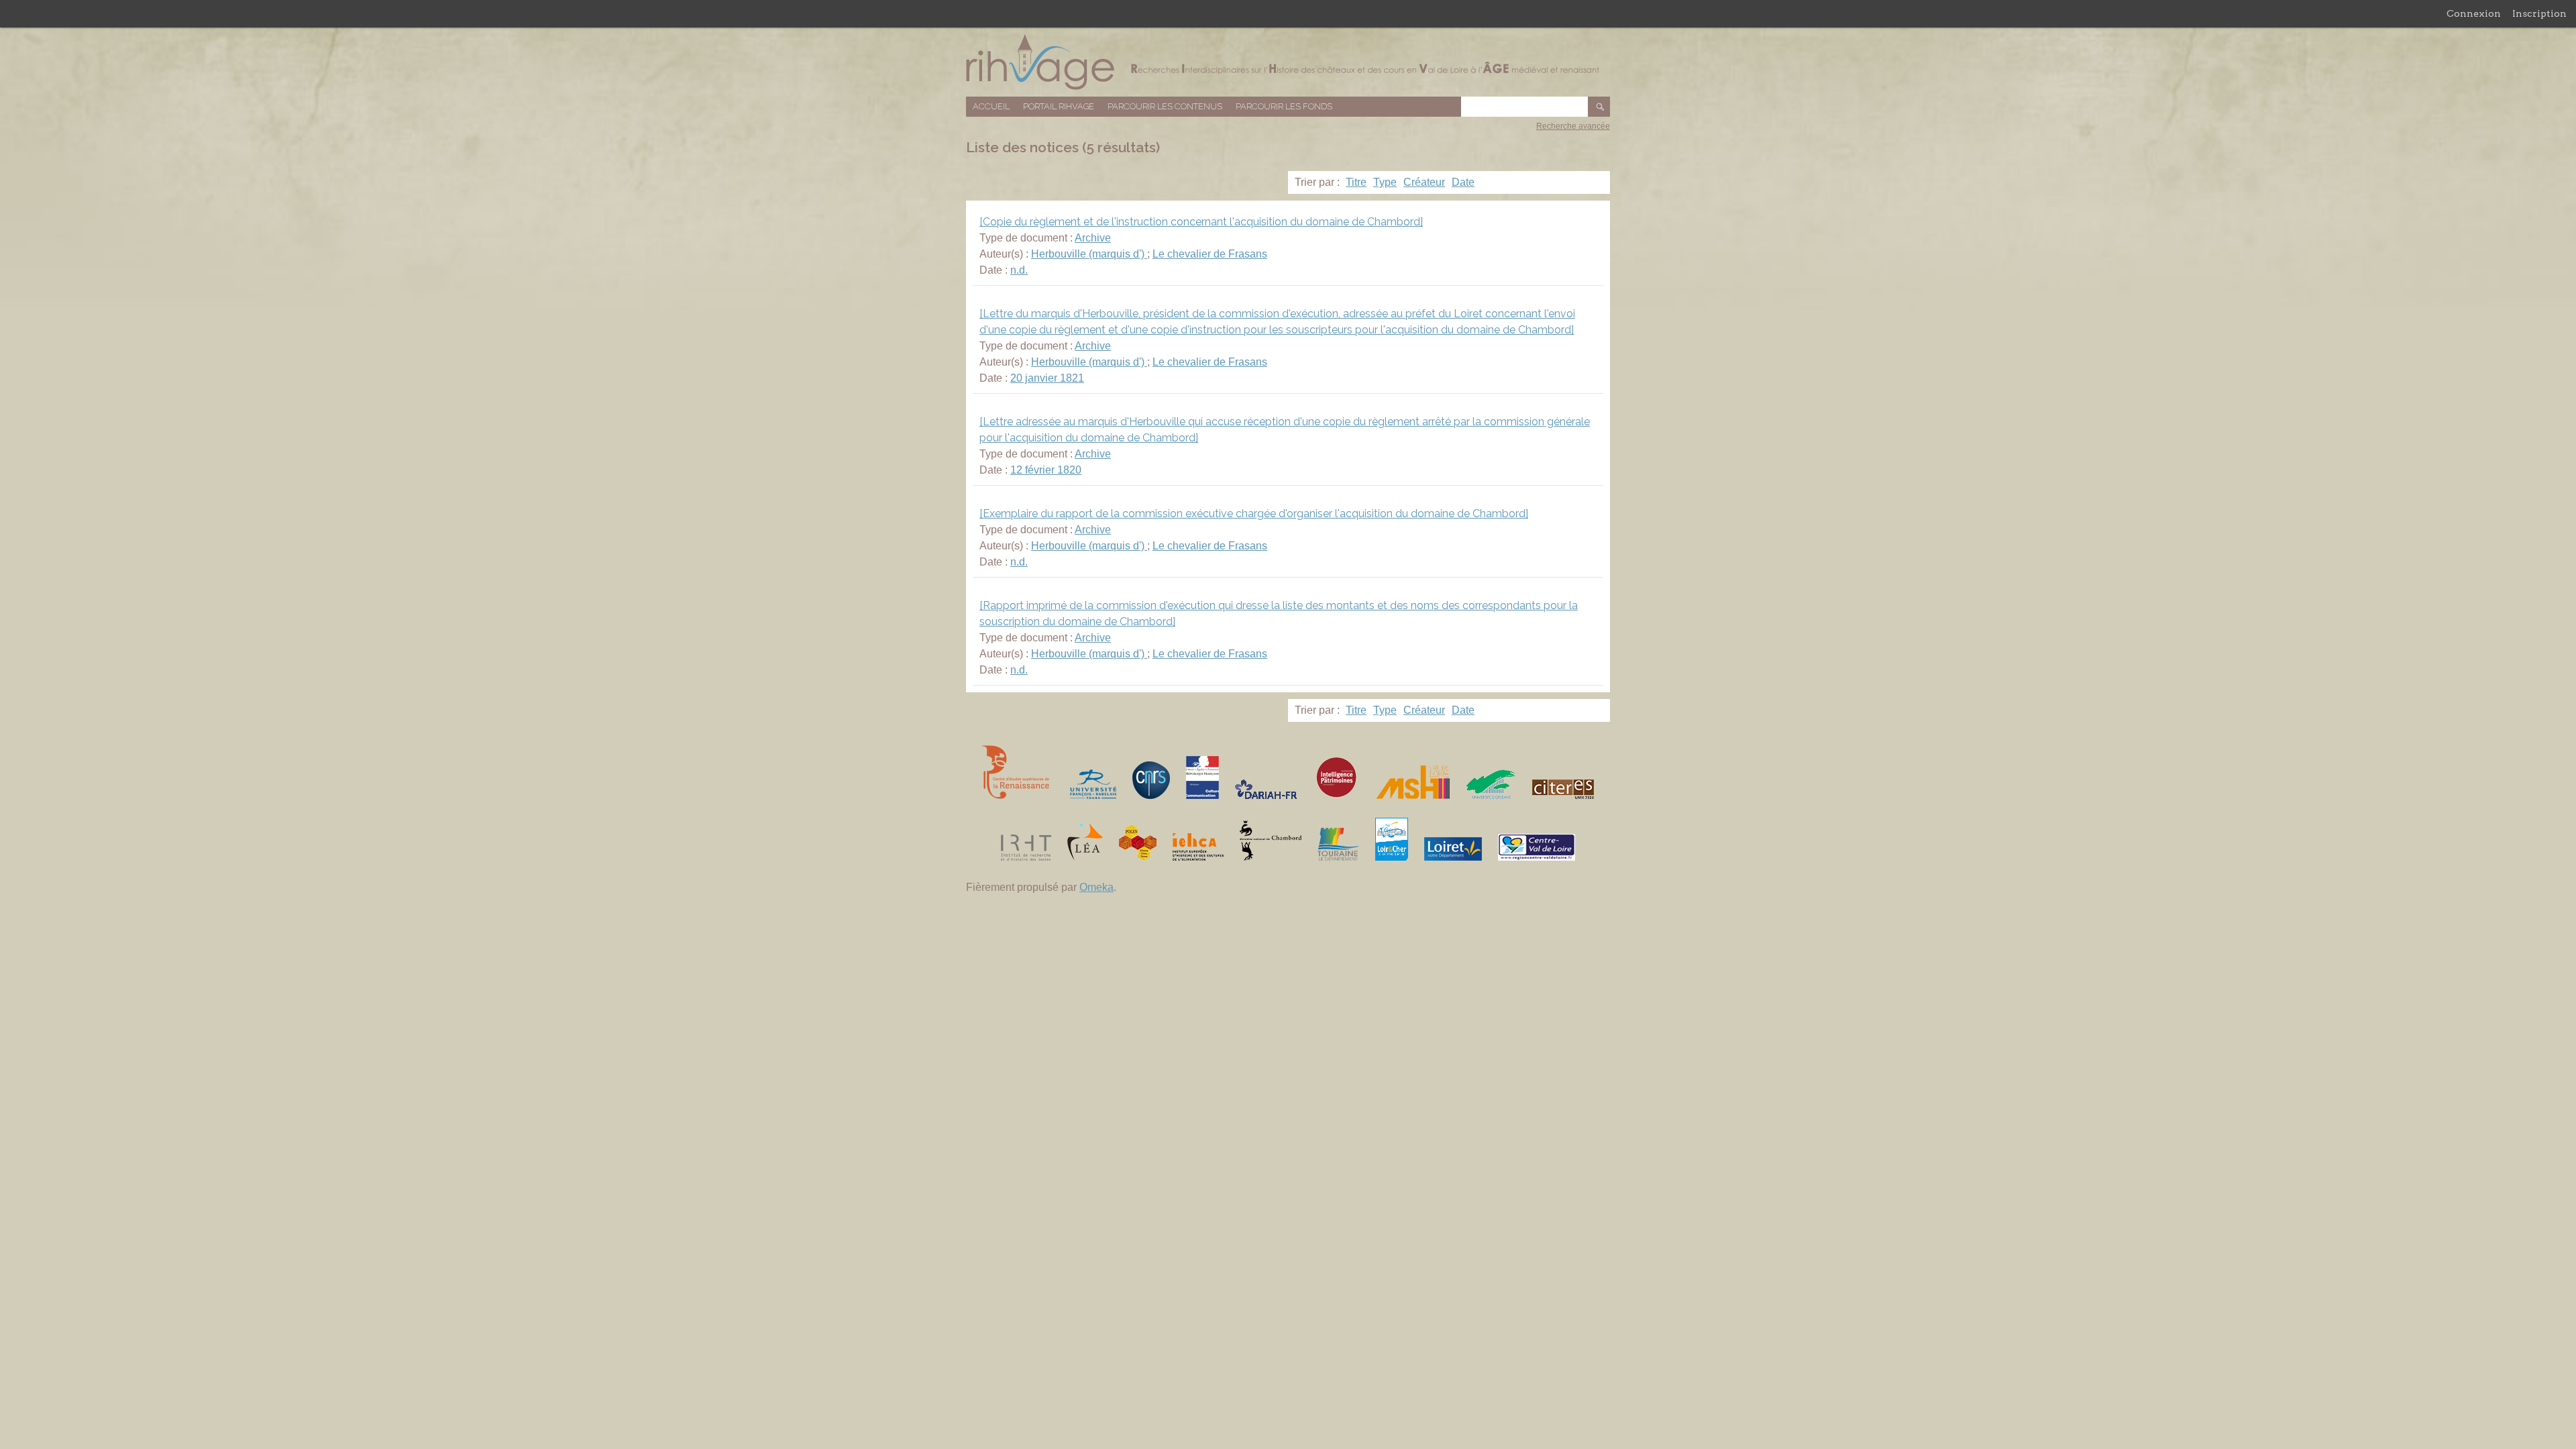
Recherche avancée (1573, 126)
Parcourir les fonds (1284, 106)
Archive (1093, 238)
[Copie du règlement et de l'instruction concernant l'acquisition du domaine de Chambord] (1201, 222)
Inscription (2539, 13)
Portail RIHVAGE (1059, 106)
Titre (1356, 182)
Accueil (991, 106)
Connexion (2474, 13)
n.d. (1019, 270)
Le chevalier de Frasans (1210, 254)
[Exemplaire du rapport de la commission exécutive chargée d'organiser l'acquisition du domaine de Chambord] (1254, 514)
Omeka (1096, 887)
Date (1463, 182)
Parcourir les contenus (1165, 106)
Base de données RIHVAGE (1288, 62)
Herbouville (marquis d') (1089, 254)
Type (1385, 182)
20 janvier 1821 (1047, 378)
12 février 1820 (1046, 470)
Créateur (1424, 182)
